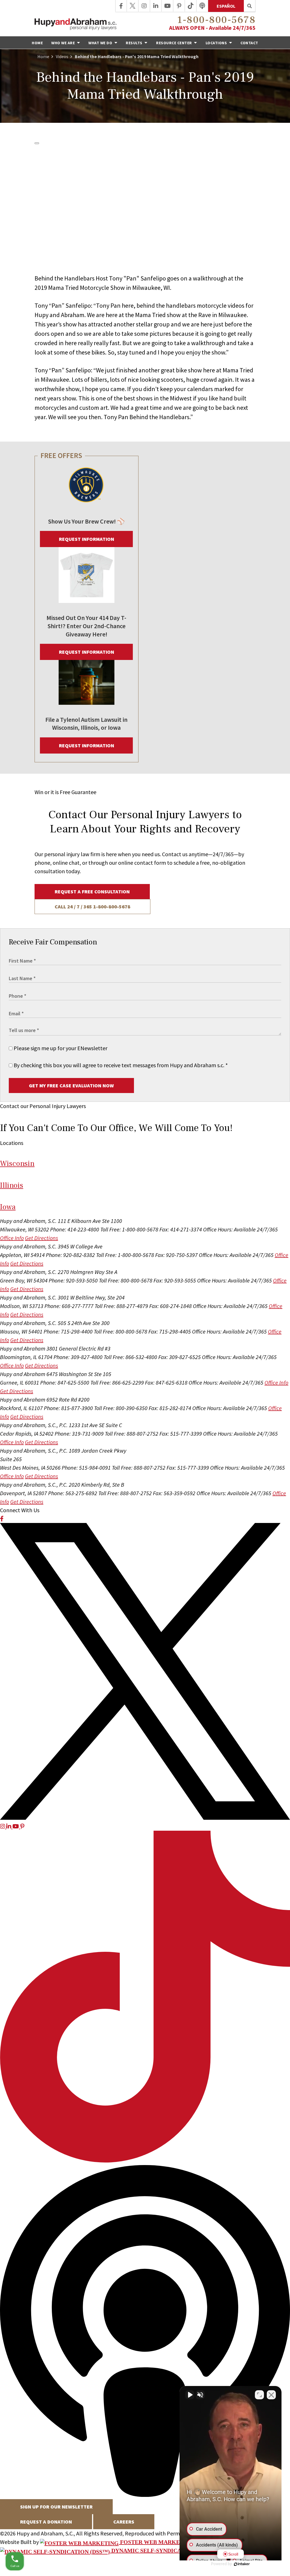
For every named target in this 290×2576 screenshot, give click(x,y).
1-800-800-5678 (216, 20)
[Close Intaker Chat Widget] (271, 2395)
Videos (62, 56)
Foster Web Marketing (156, 2542)
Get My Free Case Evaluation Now (71, 1086)
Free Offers (61, 455)
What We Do (101, 43)
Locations (217, 43)
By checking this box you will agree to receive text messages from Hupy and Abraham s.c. (120, 1065)
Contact (249, 43)
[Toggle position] (259, 2395)
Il (12, 1185)
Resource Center (174, 43)
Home (37, 43)
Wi (17, 1163)
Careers (124, 2522)
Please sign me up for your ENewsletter (60, 1048)
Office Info (12, 1238)
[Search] (250, 6)
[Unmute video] (190, 2395)
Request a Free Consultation (92, 892)
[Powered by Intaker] (242, 2564)
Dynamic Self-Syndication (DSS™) (163, 2550)
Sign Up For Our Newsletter (56, 2507)
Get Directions (41, 1238)
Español (226, 6)
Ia (8, 1207)
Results (135, 43)
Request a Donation (46, 2522)
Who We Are (64, 43)
